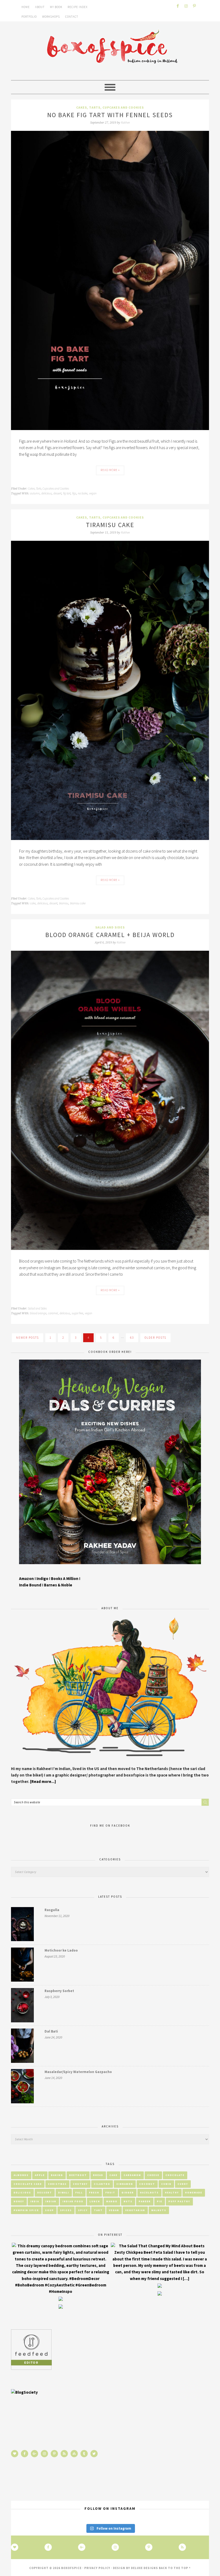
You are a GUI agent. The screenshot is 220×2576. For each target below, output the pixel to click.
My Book (56, 7)
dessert (57, 493)
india (35, 2201)
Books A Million (65, 1578)
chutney (80, 2184)
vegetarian (135, 2210)
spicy (83, 2210)
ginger (128, 2192)
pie (160, 2201)
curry (183, 2184)
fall (79, 2192)
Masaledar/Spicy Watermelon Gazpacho (78, 2072)
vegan (93, 493)
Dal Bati (51, 2031)
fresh (94, 2192)
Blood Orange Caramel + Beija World (110, 935)
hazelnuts (149, 2192)
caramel (53, 1313)
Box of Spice (110, 48)
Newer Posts (27, 1338)
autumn (35, 493)
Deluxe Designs (144, 2568)
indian (51, 2201)
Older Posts (155, 1338)
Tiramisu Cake (110, 525)
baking (57, 2175)
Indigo (43, 1578)
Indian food (73, 2201)
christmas (57, 2184)
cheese (153, 2175)
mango (112, 2201)
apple (40, 2175)
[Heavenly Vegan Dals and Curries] (110, 1568)
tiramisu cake (78, 903)
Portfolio (29, 17)
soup (49, 2210)
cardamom (132, 2175)
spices (66, 2210)
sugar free (77, 1313)
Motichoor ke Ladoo (61, 1950)
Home (26, 7)
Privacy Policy (97, 2568)
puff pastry (179, 2201)
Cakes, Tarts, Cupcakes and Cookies (110, 107)
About (40, 7)
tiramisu (64, 903)
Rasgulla (52, 1910)
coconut (147, 2184)
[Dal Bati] (22, 2047)
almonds (21, 2175)
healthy (172, 2192)
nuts (128, 2201)
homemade (194, 2192)
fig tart (67, 493)
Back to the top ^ (175, 2568)
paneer (145, 2201)
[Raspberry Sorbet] (22, 2006)
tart (98, 2210)
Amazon (26, 1578)
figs (74, 493)
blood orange (38, 1313)
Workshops (51, 17)
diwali (64, 2192)
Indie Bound (31, 1585)
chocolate (175, 2175)
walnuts (159, 2210)
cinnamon (125, 2184)
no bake (83, 493)
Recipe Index (78, 7)
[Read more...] (43, 1781)
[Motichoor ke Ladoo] (22, 1966)
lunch (95, 2201)
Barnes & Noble (58, 1585)
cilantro (102, 2184)
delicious (47, 493)
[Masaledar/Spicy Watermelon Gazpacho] (22, 2087)
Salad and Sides (110, 927)
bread (98, 2175)
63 (132, 1338)
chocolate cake (28, 2184)
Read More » (110, 470)
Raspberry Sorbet (59, 1991)
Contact (72, 17)
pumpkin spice (26, 2210)
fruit (110, 2192)
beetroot (78, 2175)
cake (33, 903)
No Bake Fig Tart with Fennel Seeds (110, 115)
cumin (166, 2184)
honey (19, 2201)
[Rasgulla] (22, 1925)
